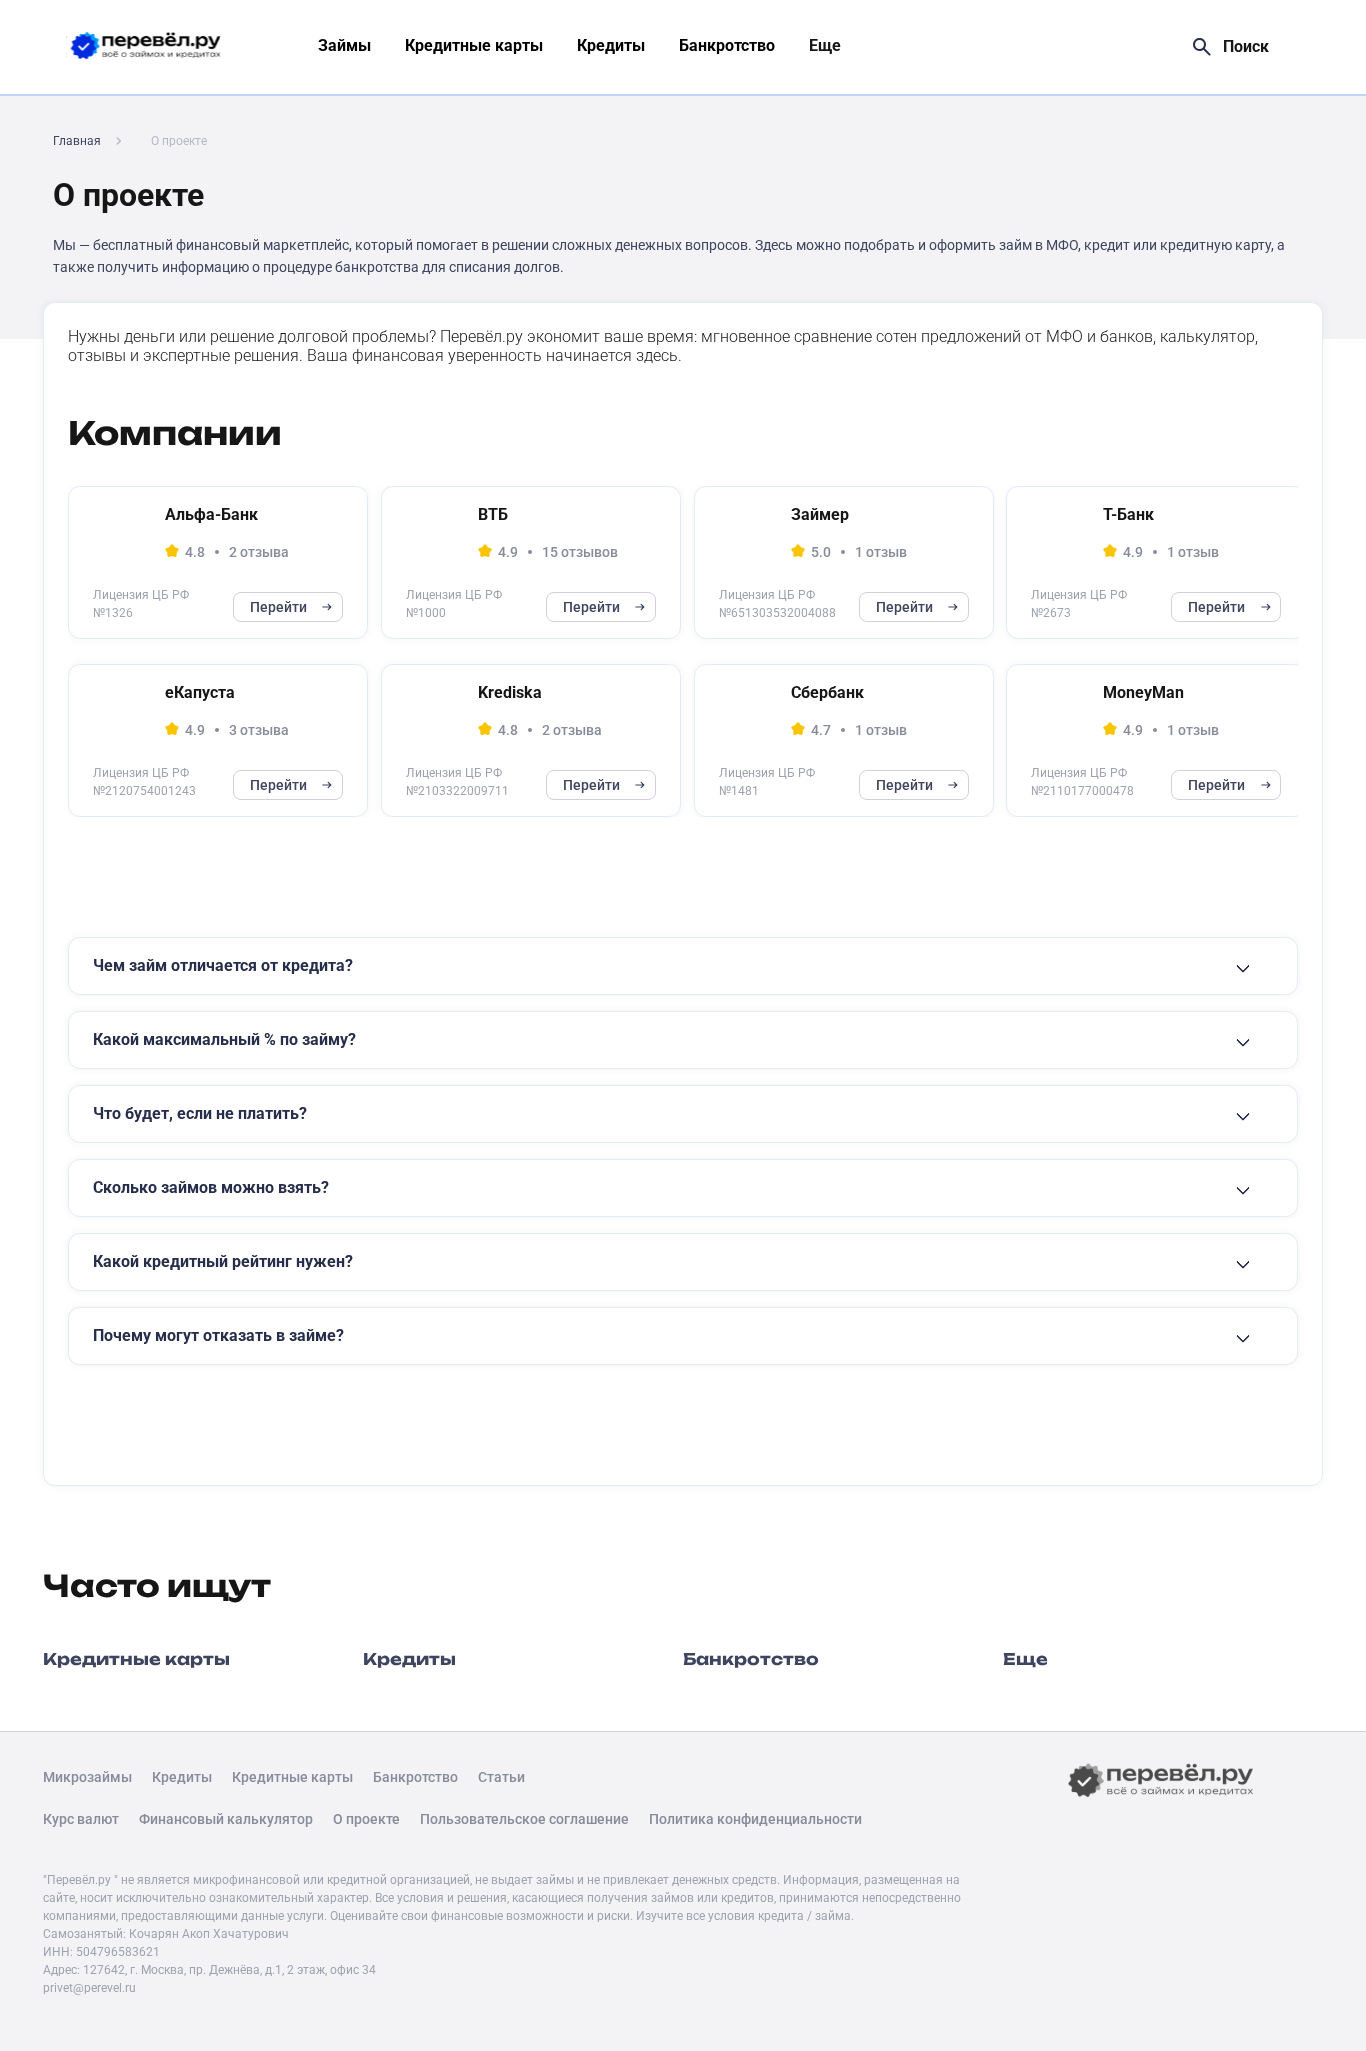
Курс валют (81, 1819)
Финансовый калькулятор (226, 1819)
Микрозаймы (87, 1777)
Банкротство (727, 45)
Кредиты (611, 45)
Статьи (501, 1777)
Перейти (278, 607)
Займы (344, 45)
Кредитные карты (474, 45)
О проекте (366, 1819)
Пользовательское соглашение (524, 1819)
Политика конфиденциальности (755, 1819)
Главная (77, 141)
